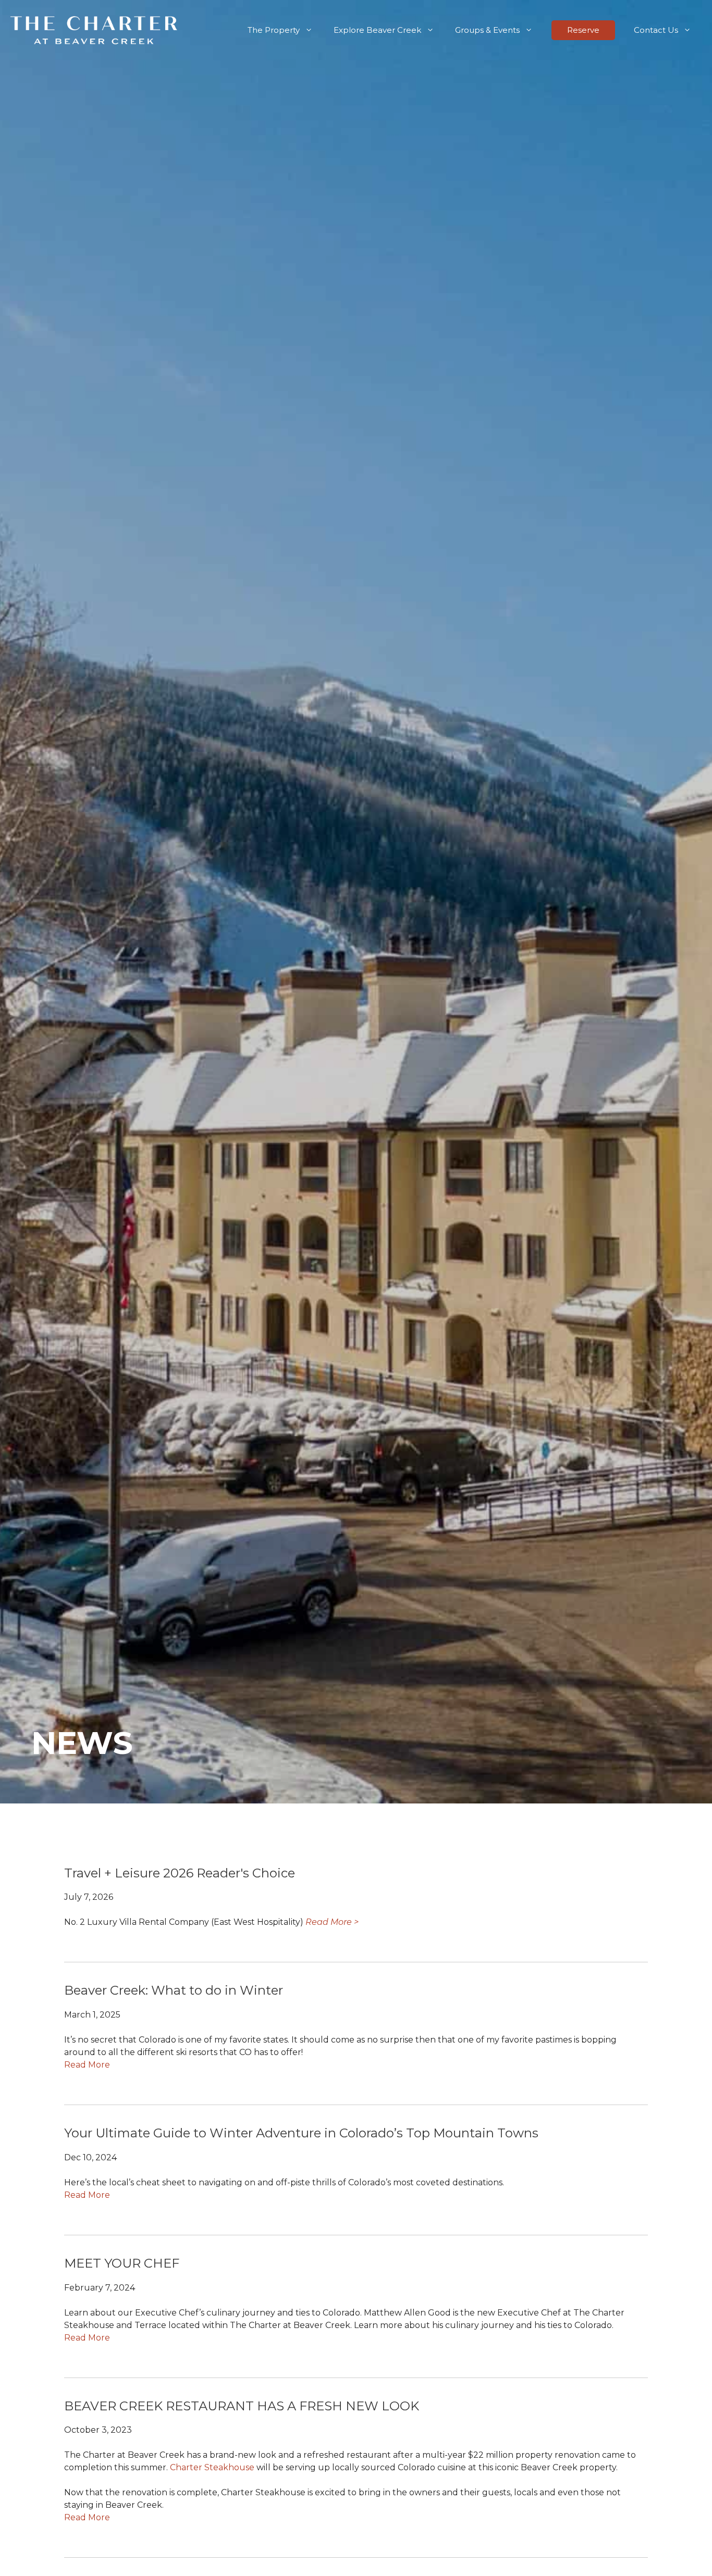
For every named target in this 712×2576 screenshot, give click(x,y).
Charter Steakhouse (212, 2467)
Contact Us (656, 30)
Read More (87, 2065)
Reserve (583, 30)
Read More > (332, 1922)
